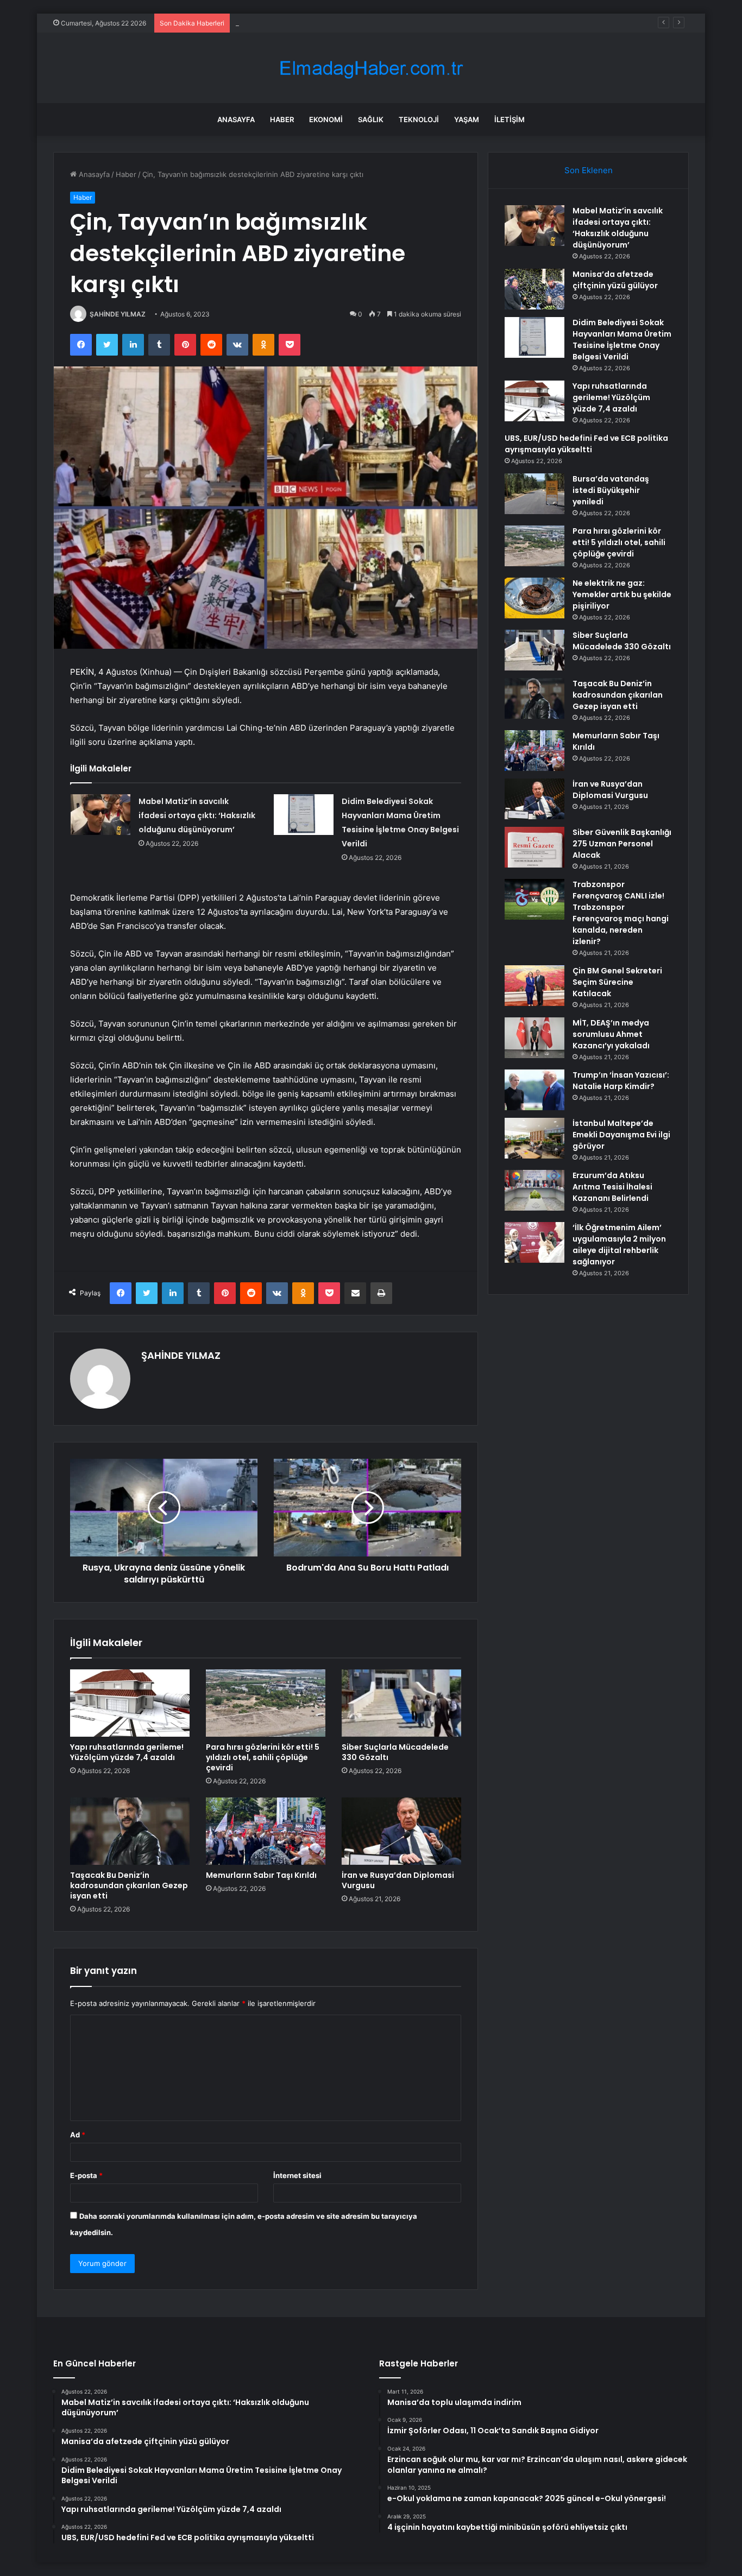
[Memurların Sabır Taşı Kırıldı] (266, 1831)
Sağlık (371, 119)
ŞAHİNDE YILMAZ (118, 314)
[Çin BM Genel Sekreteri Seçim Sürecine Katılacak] (535, 986)
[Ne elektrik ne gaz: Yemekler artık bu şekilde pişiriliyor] (535, 598)
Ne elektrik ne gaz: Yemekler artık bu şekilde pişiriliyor (622, 594)
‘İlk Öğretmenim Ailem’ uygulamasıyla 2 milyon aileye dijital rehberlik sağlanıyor (619, 1245)
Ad (78, 2135)
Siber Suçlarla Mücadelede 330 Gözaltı (395, 1752)
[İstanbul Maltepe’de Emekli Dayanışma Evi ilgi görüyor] (535, 1138)
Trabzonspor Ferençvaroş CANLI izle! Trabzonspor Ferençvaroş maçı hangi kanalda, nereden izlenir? (621, 913)
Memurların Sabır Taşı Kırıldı (261, 1875)
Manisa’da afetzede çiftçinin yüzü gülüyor (615, 280)
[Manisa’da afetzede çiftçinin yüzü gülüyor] (535, 289)
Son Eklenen (589, 170)
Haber (282, 119)
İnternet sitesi (297, 2175)
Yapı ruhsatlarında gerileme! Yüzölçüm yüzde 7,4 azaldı (127, 1752)
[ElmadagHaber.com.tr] (371, 68)
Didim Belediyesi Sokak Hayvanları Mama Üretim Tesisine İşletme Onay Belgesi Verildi (379, 23)
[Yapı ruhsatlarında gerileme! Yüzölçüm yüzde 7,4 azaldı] (130, 1703)
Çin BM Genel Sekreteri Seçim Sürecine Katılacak (617, 982)
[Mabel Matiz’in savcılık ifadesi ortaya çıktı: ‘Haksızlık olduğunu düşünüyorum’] (100, 815)
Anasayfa (236, 119)
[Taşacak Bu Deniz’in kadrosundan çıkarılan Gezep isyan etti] (130, 1831)
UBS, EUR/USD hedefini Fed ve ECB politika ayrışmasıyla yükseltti (586, 444)
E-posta (86, 2175)
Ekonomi (326, 119)
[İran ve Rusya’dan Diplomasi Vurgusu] (401, 1831)
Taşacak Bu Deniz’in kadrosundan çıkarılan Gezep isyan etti (129, 1885)
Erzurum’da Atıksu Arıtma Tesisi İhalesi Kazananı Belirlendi (612, 1187)
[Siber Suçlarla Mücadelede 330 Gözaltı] (401, 1703)
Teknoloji (419, 119)
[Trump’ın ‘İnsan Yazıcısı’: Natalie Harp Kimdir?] (535, 1090)
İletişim (510, 119)
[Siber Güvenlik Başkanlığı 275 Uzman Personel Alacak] (535, 847)
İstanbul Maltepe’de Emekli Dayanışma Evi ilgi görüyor (621, 1135)
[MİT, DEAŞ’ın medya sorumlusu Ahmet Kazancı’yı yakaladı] (535, 1038)
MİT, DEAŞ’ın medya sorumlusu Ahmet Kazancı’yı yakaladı (611, 1034)
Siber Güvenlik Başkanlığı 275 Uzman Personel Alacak (622, 844)
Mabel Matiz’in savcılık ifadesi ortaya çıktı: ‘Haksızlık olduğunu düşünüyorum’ (197, 815)
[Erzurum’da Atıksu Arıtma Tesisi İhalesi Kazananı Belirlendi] (535, 1190)
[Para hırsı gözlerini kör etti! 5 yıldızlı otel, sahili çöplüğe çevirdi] (266, 1703)
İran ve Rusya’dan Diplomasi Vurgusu (398, 1880)
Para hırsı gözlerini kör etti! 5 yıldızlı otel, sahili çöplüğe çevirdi (263, 1757)
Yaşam (467, 119)
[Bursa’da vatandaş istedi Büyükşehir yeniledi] (535, 494)
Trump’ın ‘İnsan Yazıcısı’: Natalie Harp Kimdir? (621, 1081)
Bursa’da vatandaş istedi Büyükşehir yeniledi (611, 490)
